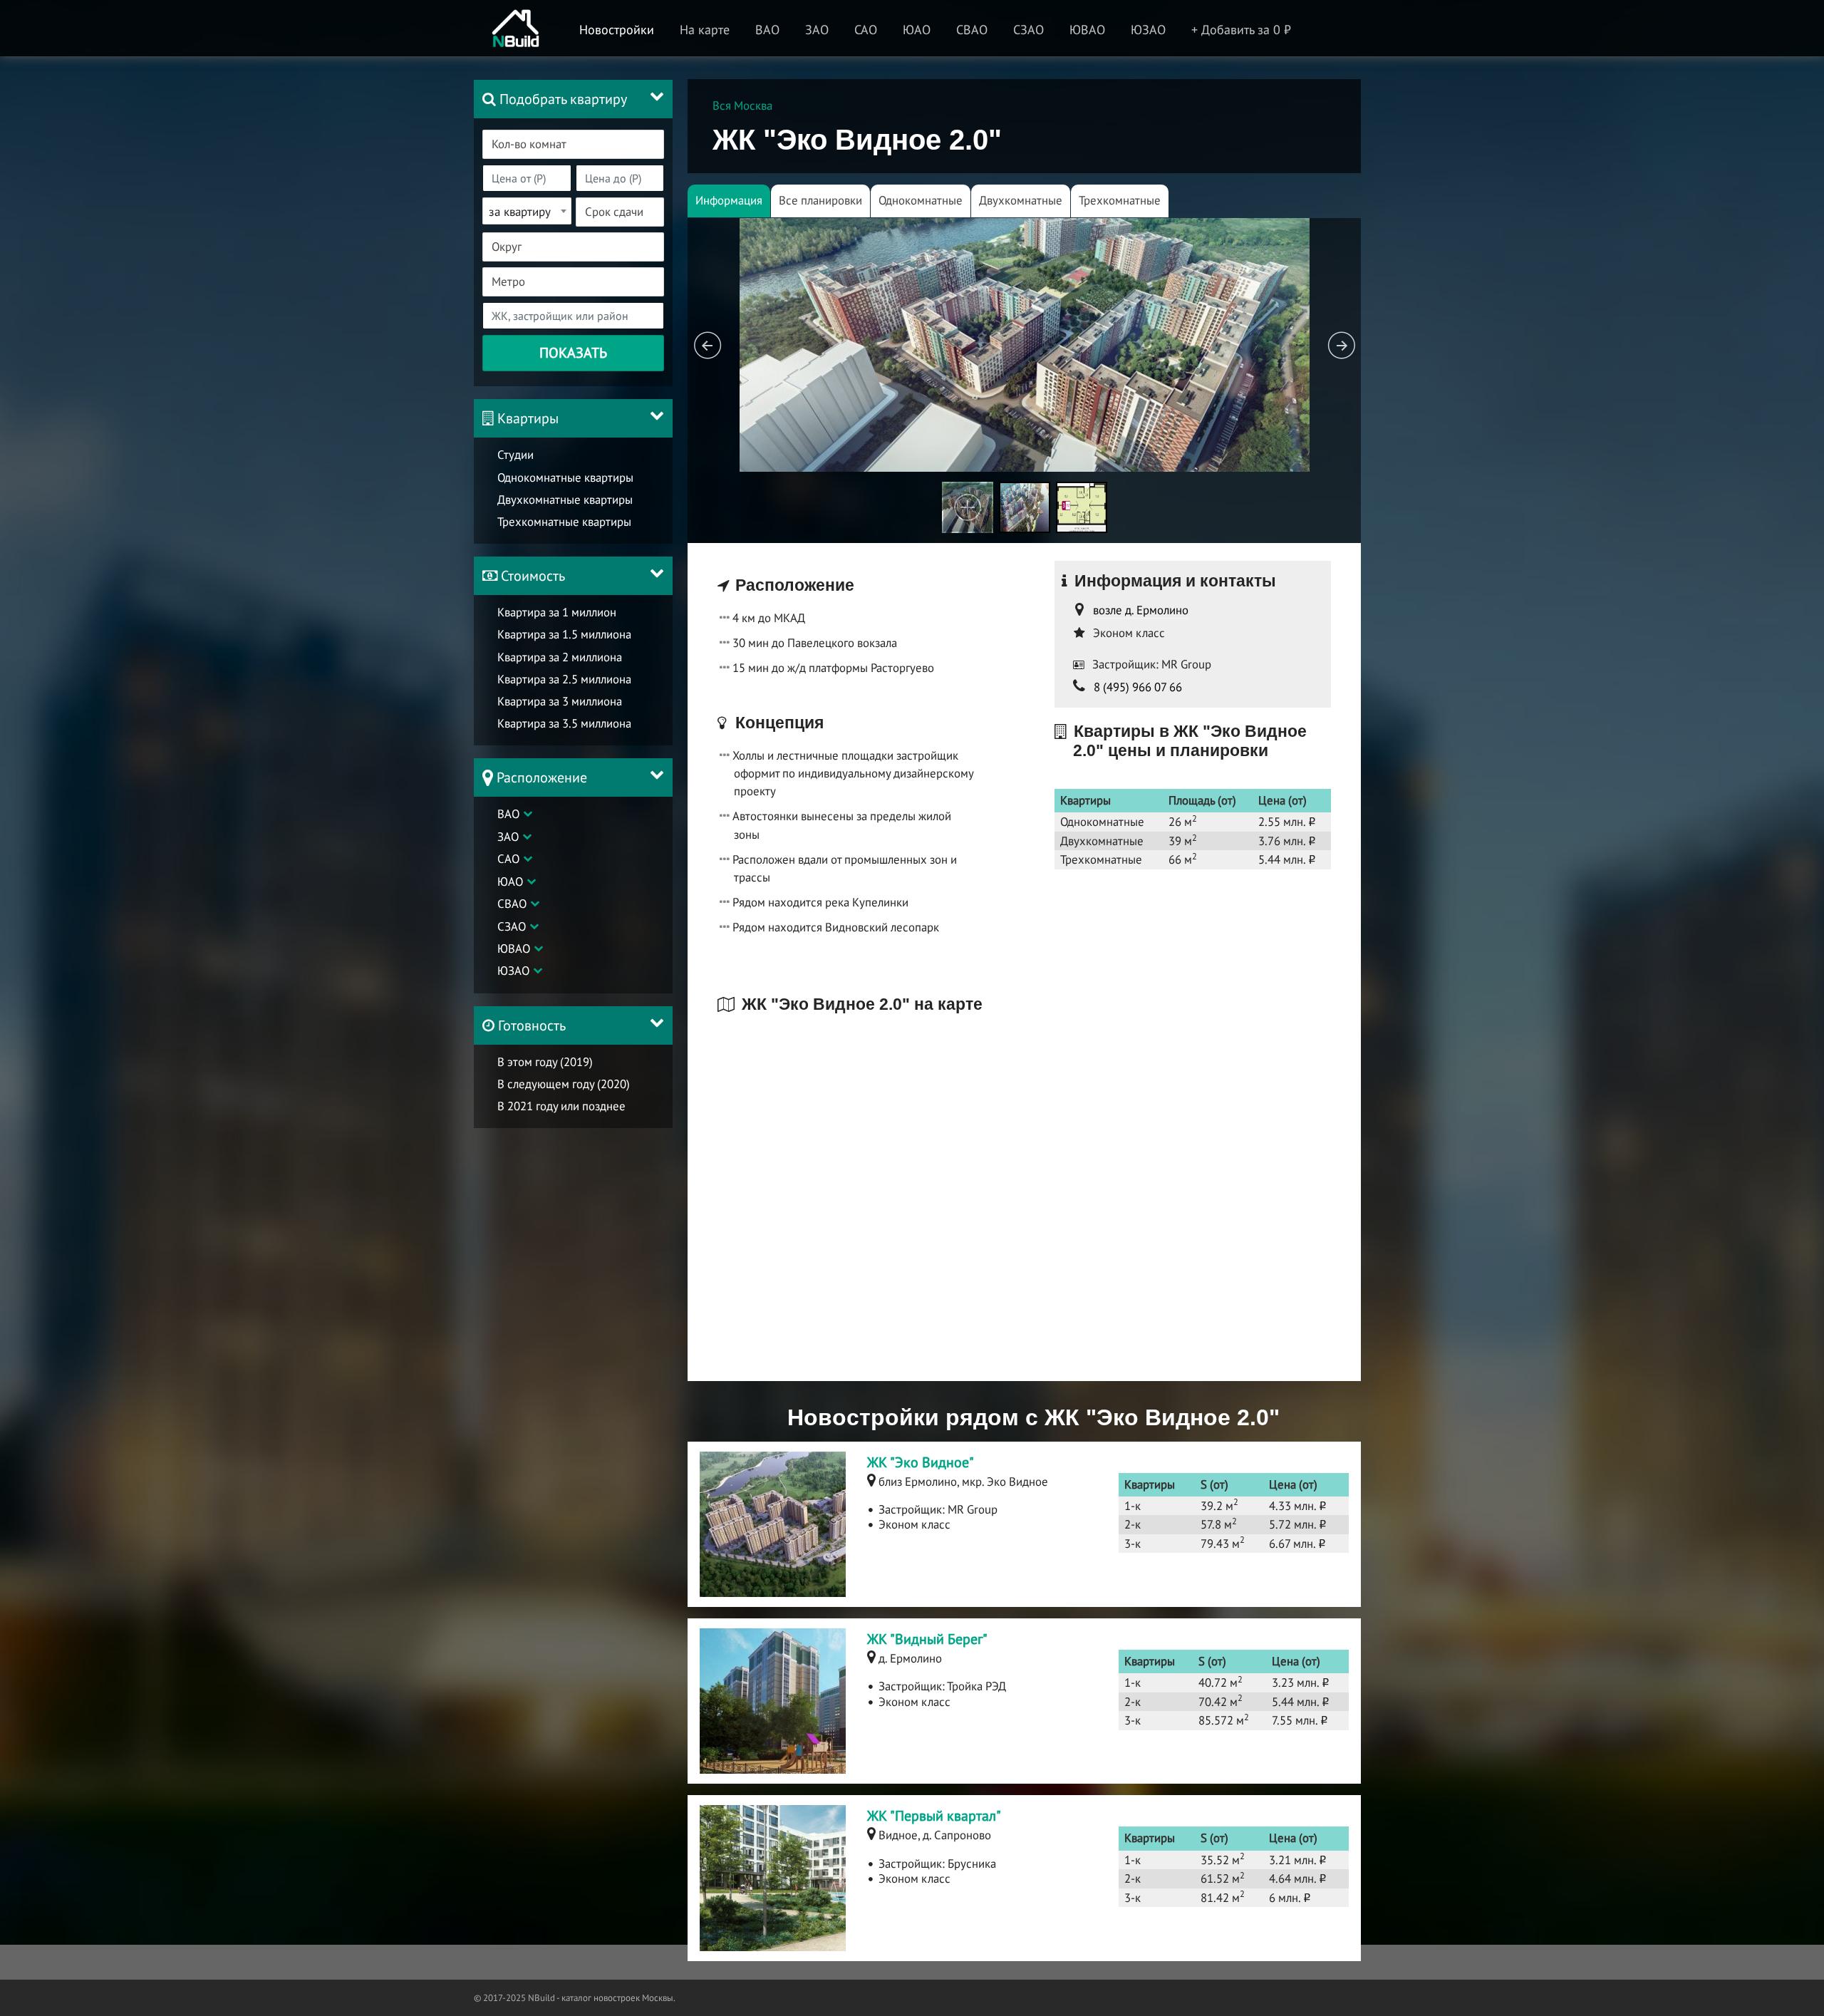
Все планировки (820, 200)
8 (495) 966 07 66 (1138, 687)
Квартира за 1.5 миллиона (564, 634)
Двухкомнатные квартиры (565, 500)
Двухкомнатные (1021, 200)
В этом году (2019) (545, 1062)
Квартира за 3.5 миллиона (564, 723)
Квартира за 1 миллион (557, 612)
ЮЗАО (513, 971)
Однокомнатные (921, 200)
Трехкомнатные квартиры (564, 522)
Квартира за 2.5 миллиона (564, 679)
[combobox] (573, 144)
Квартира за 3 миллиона (560, 701)
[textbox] (582, 144)
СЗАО (512, 926)
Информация (729, 200)
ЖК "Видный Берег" (927, 1639)
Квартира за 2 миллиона (560, 657)
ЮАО (510, 882)
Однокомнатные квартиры (565, 477)
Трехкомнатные (1120, 200)
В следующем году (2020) (564, 1084)
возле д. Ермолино (1141, 610)
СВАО (512, 904)
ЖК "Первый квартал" (934, 1816)
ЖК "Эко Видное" (921, 1462)
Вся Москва (742, 105)
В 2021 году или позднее (561, 1106)
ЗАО (508, 837)
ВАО (508, 814)
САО (508, 859)
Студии (515, 455)
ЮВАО (514, 948)
